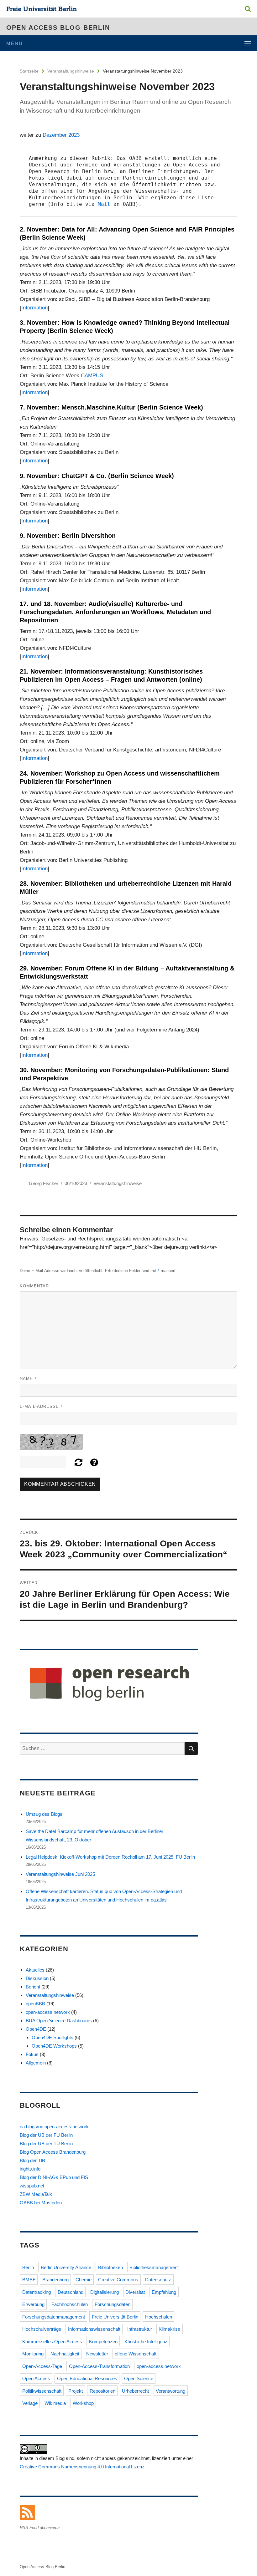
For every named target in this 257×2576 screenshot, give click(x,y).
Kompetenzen (103, 2342)
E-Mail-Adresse (41, 1406)
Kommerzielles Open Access (52, 2342)
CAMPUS (92, 376)
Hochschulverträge (42, 2329)
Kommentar (34, 1286)
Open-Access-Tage (42, 2366)
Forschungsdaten (113, 2304)
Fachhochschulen (70, 2304)
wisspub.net (32, 2186)
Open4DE (36, 2029)
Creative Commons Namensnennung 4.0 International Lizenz (82, 2467)
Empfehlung (164, 2292)
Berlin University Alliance (66, 2267)
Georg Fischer (44, 1183)
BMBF (29, 2280)
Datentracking (37, 2292)
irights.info (30, 2169)
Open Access (36, 2378)
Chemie (84, 2280)
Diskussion (37, 1978)
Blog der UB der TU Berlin (46, 2143)
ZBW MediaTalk (36, 2194)
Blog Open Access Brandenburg (53, 2152)
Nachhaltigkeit (65, 2354)
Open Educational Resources (87, 2378)
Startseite (29, 71)
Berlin (28, 2267)
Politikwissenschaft (42, 2391)
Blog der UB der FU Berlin (46, 2135)
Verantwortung (170, 2391)
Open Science (139, 2378)
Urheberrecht (135, 2391)
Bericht (33, 1987)
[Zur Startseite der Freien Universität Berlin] (42, 10)
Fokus (32, 2054)
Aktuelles (35, 1970)
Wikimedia (55, 2403)
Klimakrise (169, 2329)
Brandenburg (55, 2280)
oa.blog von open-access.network (54, 2127)
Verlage (30, 2403)
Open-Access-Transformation (99, 2366)
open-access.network (48, 2012)
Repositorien (102, 2391)
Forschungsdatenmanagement (54, 2317)
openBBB (35, 2004)
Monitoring (33, 2354)
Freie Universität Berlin (115, 2317)
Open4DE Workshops (54, 2046)
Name (28, 1378)
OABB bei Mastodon (41, 2203)
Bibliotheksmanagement (154, 2267)
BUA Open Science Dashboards (59, 2021)
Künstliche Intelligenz (146, 2342)
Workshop (83, 2403)
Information (34, 308)
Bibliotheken (110, 2267)
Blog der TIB (32, 2160)
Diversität (135, 2292)
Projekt (76, 2391)
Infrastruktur (140, 2329)
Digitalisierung (105, 2292)
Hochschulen (159, 2317)
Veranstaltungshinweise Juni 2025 (60, 1874)
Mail (104, 204)
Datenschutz (158, 2280)
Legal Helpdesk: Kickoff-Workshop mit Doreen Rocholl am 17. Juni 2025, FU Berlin (110, 1857)
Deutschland (71, 2292)
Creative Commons (118, 2280)
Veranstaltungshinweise (71, 71)
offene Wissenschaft (136, 2354)
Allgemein (36, 2063)
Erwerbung (33, 2304)
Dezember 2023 (61, 135)
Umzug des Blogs (44, 1814)
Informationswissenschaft (94, 2329)
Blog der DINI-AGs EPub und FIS (54, 2177)
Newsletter (97, 2354)
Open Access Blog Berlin (58, 28)
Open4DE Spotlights (52, 2037)
